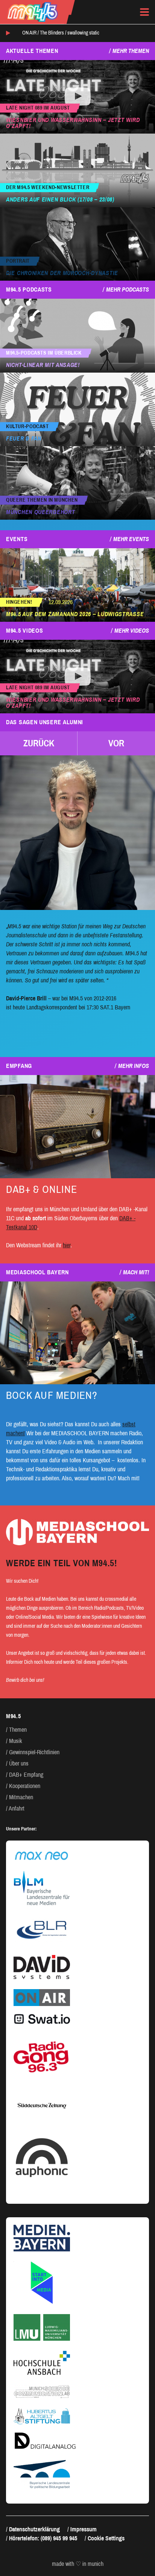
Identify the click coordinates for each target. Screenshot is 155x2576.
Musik (16, 1741)
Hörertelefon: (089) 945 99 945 (43, 2538)
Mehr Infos (134, 1066)
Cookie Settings (106, 2538)
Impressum (84, 2529)
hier (67, 1245)
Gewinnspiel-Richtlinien (34, 1752)
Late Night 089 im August (38, 108)
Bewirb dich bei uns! (25, 1680)
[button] (39, 743)
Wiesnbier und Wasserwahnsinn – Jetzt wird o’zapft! (73, 123)
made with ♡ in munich (78, 2564)
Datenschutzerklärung (34, 2529)
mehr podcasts (128, 289)
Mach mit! (136, 1272)
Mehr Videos (132, 631)
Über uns (19, 1763)
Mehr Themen (131, 51)
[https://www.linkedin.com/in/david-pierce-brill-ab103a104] (77, 833)
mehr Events (131, 539)
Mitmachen (21, 1797)
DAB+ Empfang (26, 1775)
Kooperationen (25, 1786)
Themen (18, 1730)
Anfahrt (17, 1808)
